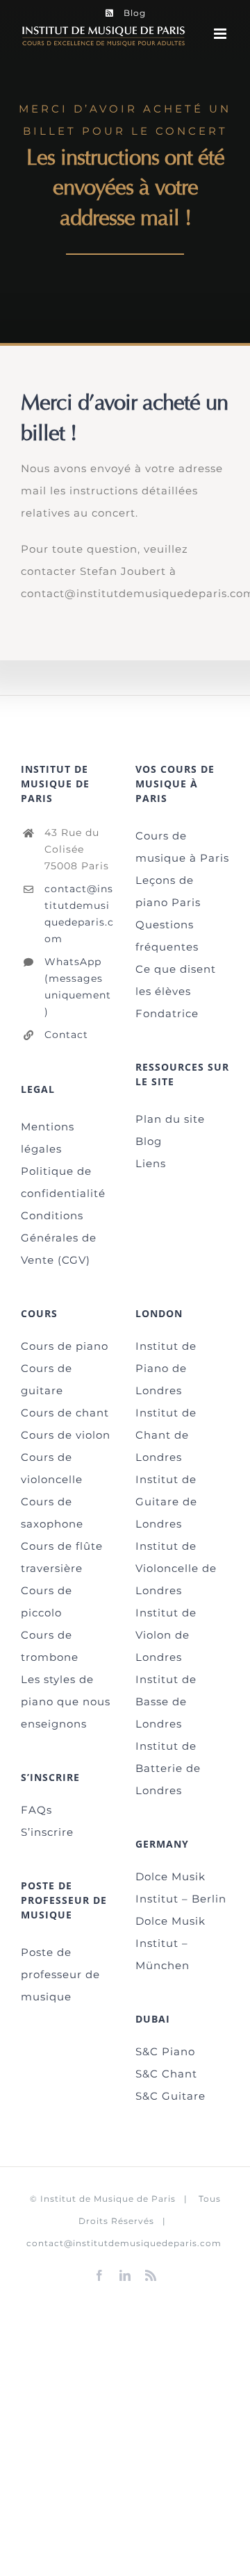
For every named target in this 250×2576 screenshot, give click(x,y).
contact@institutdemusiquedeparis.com (79, 913)
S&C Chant (166, 2074)
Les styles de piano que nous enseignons (66, 1701)
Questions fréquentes (167, 936)
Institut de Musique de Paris (108, 2199)
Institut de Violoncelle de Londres (176, 1568)
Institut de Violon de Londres (166, 1635)
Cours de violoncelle (52, 1468)
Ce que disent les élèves (176, 980)
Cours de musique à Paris (182, 847)
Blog (149, 1141)
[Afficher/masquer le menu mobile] (222, 34)
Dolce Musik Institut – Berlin (181, 1888)
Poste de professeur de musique (60, 1974)
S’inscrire (47, 1832)
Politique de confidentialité (63, 1182)
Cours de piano (65, 1346)
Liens (151, 1163)
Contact (66, 1035)
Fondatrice (167, 1013)
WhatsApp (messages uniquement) (78, 986)
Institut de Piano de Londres (166, 1368)
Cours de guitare (47, 1379)
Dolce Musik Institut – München (170, 1943)
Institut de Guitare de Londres (166, 1502)
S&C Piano (165, 2051)
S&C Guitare (170, 2096)
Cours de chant (65, 1413)
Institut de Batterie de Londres (168, 1768)
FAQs (36, 1810)
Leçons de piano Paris (168, 891)
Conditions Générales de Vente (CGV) (59, 1238)
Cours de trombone (50, 1646)
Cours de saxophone (52, 1513)
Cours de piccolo (47, 1601)
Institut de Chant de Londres (166, 1435)
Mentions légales (48, 1138)
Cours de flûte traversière (62, 1557)
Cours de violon (66, 1435)
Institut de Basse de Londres (166, 1701)
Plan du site (170, 1119)
